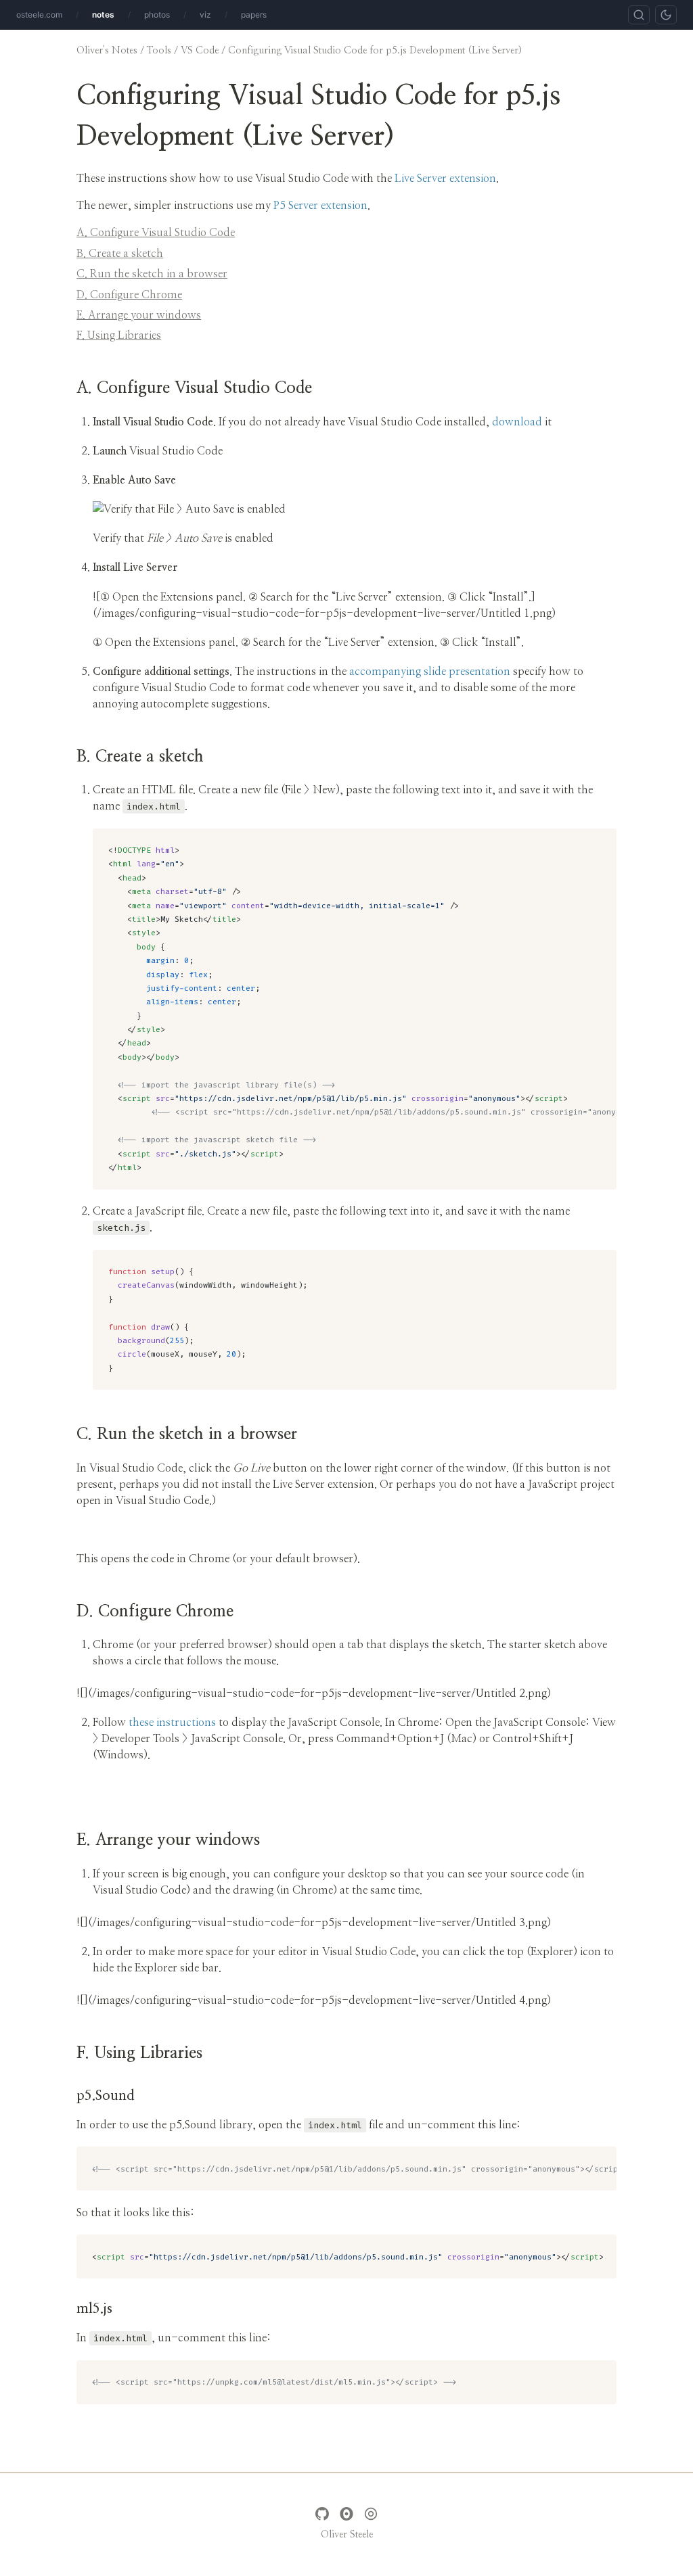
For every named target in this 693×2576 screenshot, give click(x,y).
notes (103, 15)
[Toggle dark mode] (666, 15)
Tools (159, 50)
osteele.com (39, 15)
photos (157, 15)
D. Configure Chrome (129, 295)
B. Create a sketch (120, 254)
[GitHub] (322, 2514)
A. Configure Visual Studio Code (156, 233)
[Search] (639, 15)
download (517, 422)
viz (205, 15)
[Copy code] (601, 843)
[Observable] (346, 2514)
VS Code (200, 50)
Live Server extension (445, 179)
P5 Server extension (320, 206)
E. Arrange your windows (139, 315)
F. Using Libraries (119, 335)
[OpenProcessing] (371, 2514)
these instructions (172, 1723)
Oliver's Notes (107, 50)
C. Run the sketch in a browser (152, 274)
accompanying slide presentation (430, 672)
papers (254, 15)
